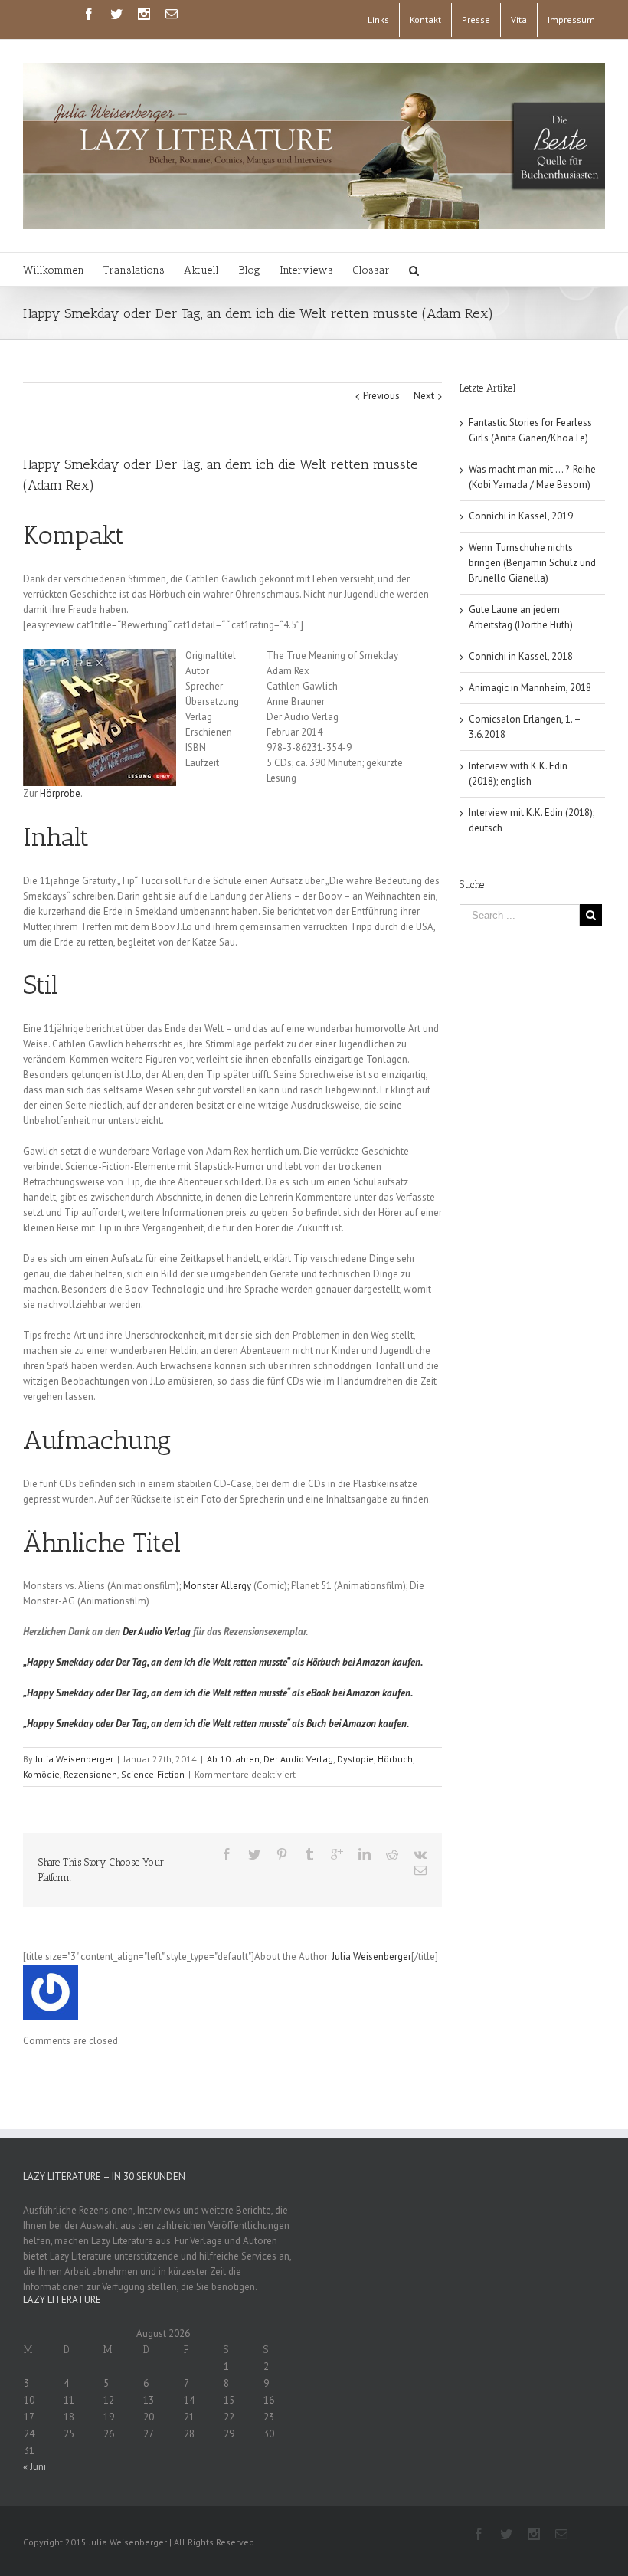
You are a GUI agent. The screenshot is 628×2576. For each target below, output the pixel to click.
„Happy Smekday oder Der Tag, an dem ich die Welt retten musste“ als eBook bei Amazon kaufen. (218, 1693)
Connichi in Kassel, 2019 (521, 516)
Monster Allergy (217, 1586)
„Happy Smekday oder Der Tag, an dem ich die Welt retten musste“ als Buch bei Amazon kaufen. (216, 1724)
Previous (381, 396)
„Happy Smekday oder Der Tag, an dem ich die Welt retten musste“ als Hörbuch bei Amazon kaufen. (223, 1662)
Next (424, 396)
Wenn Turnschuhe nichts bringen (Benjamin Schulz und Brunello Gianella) (532, 563)
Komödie (41, 1774)
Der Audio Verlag (157, 1632)
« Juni (34, 2467)
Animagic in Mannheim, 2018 (530, 688)
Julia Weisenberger (74, 1759)
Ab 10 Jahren (233, 1759)
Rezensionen (90, 1774)
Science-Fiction (153, 1774)
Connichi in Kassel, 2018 (521, 656)
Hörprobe (60, 793)
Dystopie (355, 1759)
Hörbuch (395, 1759)
